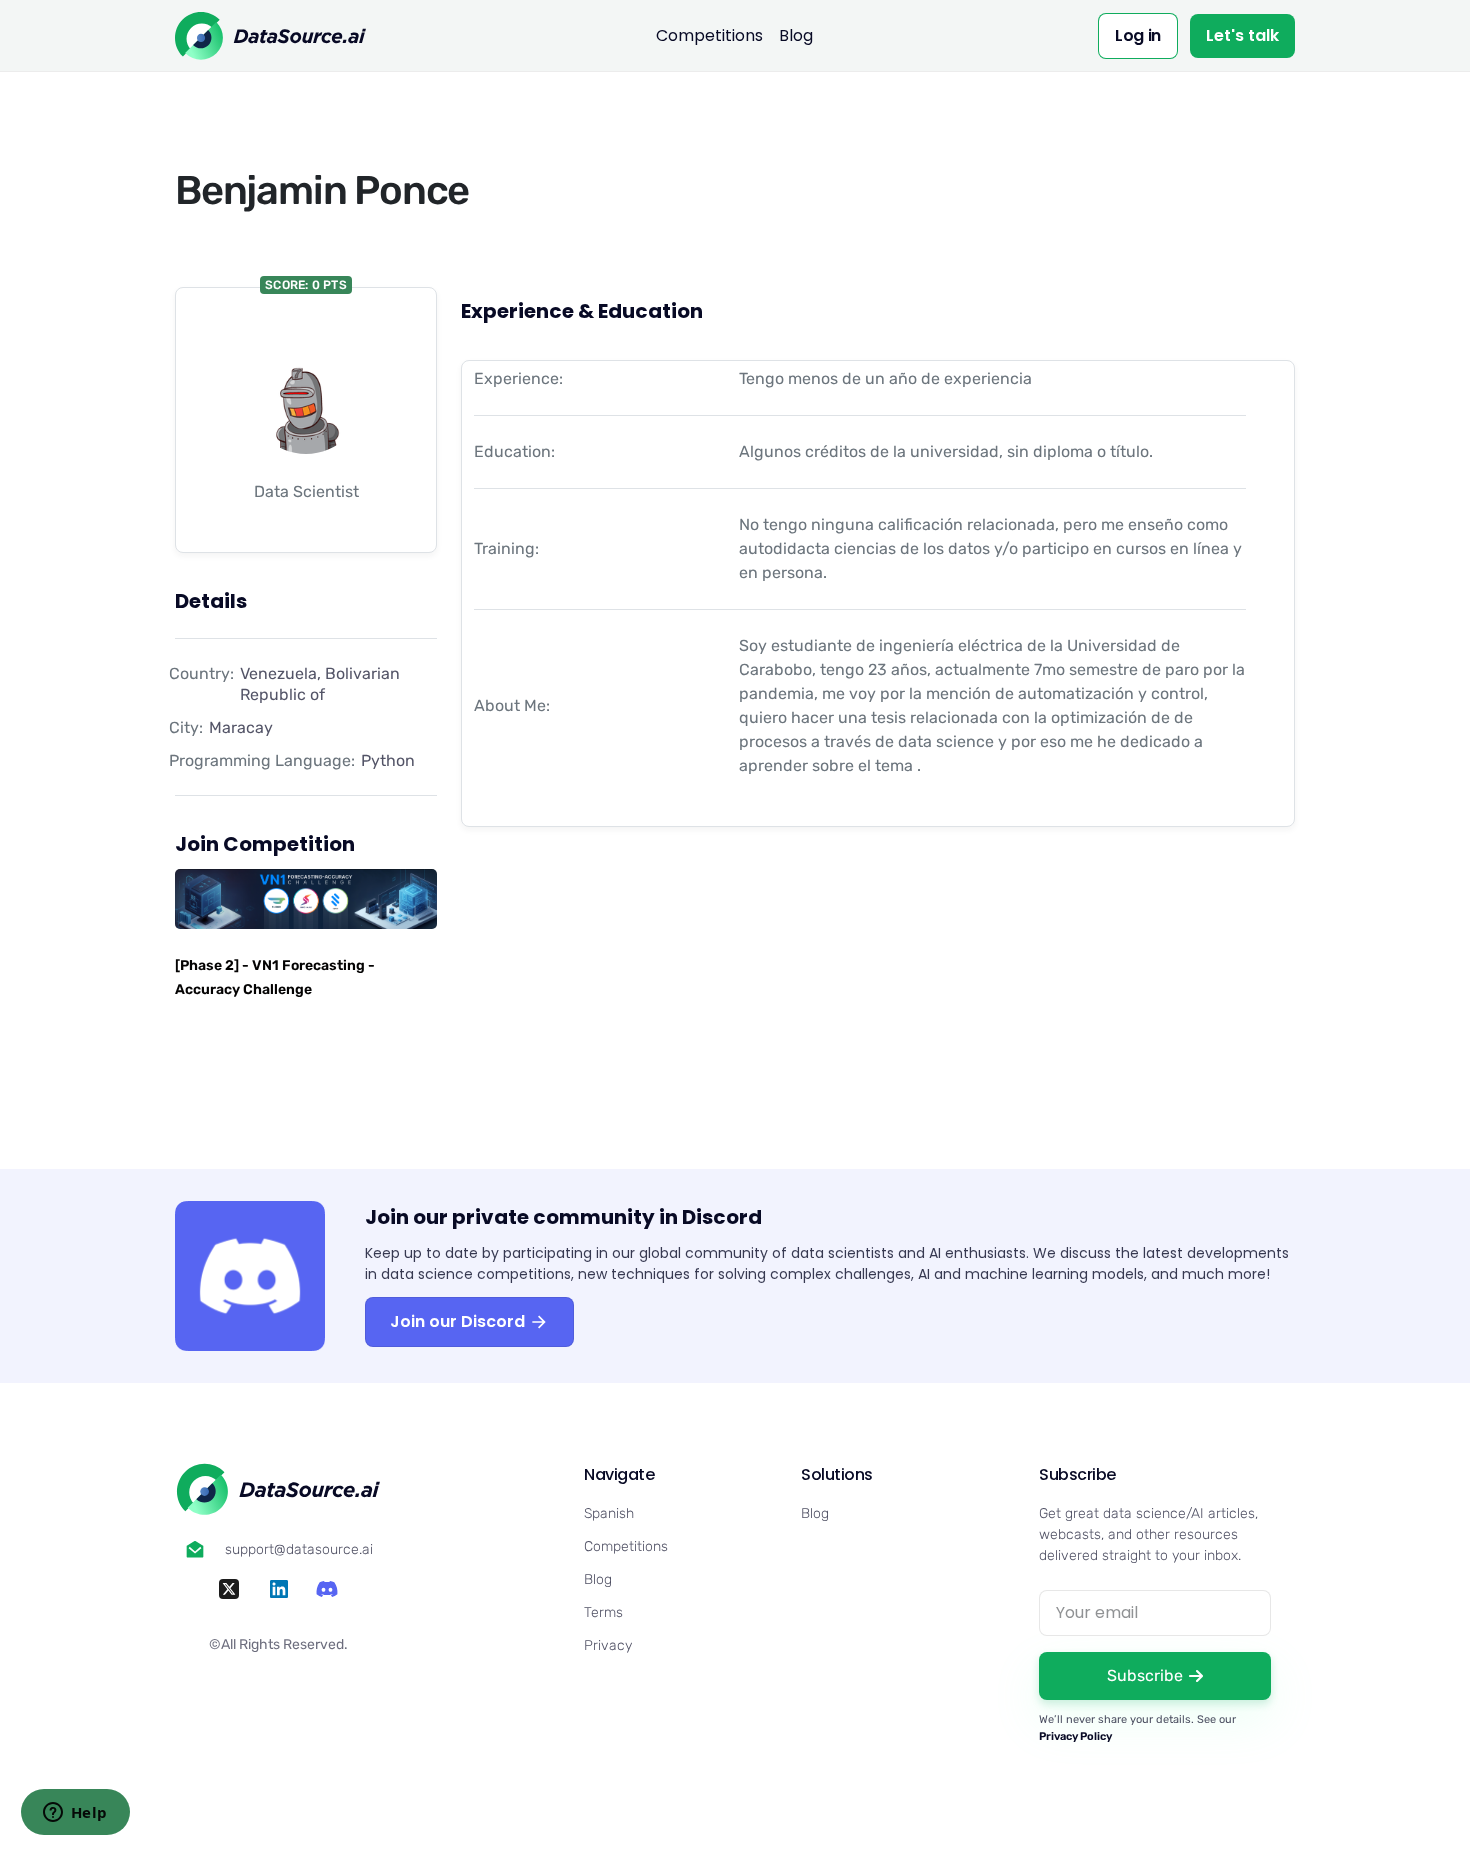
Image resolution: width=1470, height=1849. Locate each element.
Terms (603, 1612)
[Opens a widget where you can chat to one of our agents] (75, 1814)
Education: (514, 451)
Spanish (609, 1513)
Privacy (608, 1645)
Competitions (709, 35)
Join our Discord (459, 1321)
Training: (506, 548)
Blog (796, 35)
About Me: (512, 705)
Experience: (518, 378)
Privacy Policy (1075, 1736)
